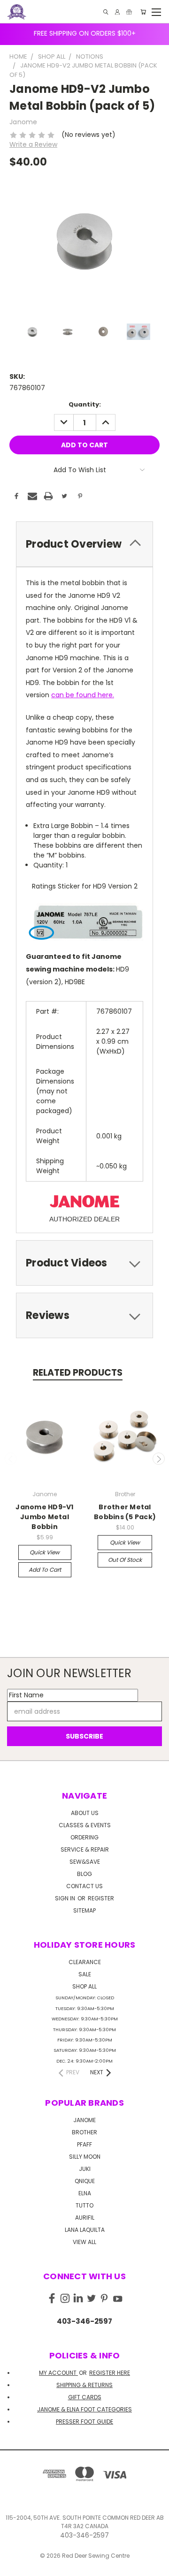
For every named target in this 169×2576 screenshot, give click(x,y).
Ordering (84, 1837)
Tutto (84, 2205)
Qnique (85, 2181)
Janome (84, 2120)
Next (159, 1459)
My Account (58, 2373)
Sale (85, 1974)
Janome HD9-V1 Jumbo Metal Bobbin (44, 1517)
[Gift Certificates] (129, 12)
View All (84, 2242)
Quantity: (85, 404)
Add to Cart (45, 1570)
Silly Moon (85, 2157)
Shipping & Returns (84, 2385)
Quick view (45, 1552)
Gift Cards (85, 2397)
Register (101, 1898)
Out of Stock (125, 1560)
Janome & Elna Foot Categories (84, 2409)
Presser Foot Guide (84, 2422)
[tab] (84, 544)
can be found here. (83, 695)
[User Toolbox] (117, 12)
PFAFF (84, 2144)
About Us (85, 1813)
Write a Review (33, 144)
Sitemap (84, 1910)
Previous (11, 1459)
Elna (85, 2193)
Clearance (85, 1962)
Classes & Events (85, 1825)
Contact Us (84, 1886)
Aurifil (85, 2218)
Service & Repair (85, 1849)
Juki (85, 2169)
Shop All (84, 1986)
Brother (84, 2132)
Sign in (66, 1898)
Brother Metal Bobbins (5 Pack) (125, 1512)
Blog (84, 1874)
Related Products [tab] (78, 1373)
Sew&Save (85, 1862)
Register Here (110, 2373)
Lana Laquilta (85, 2230)
